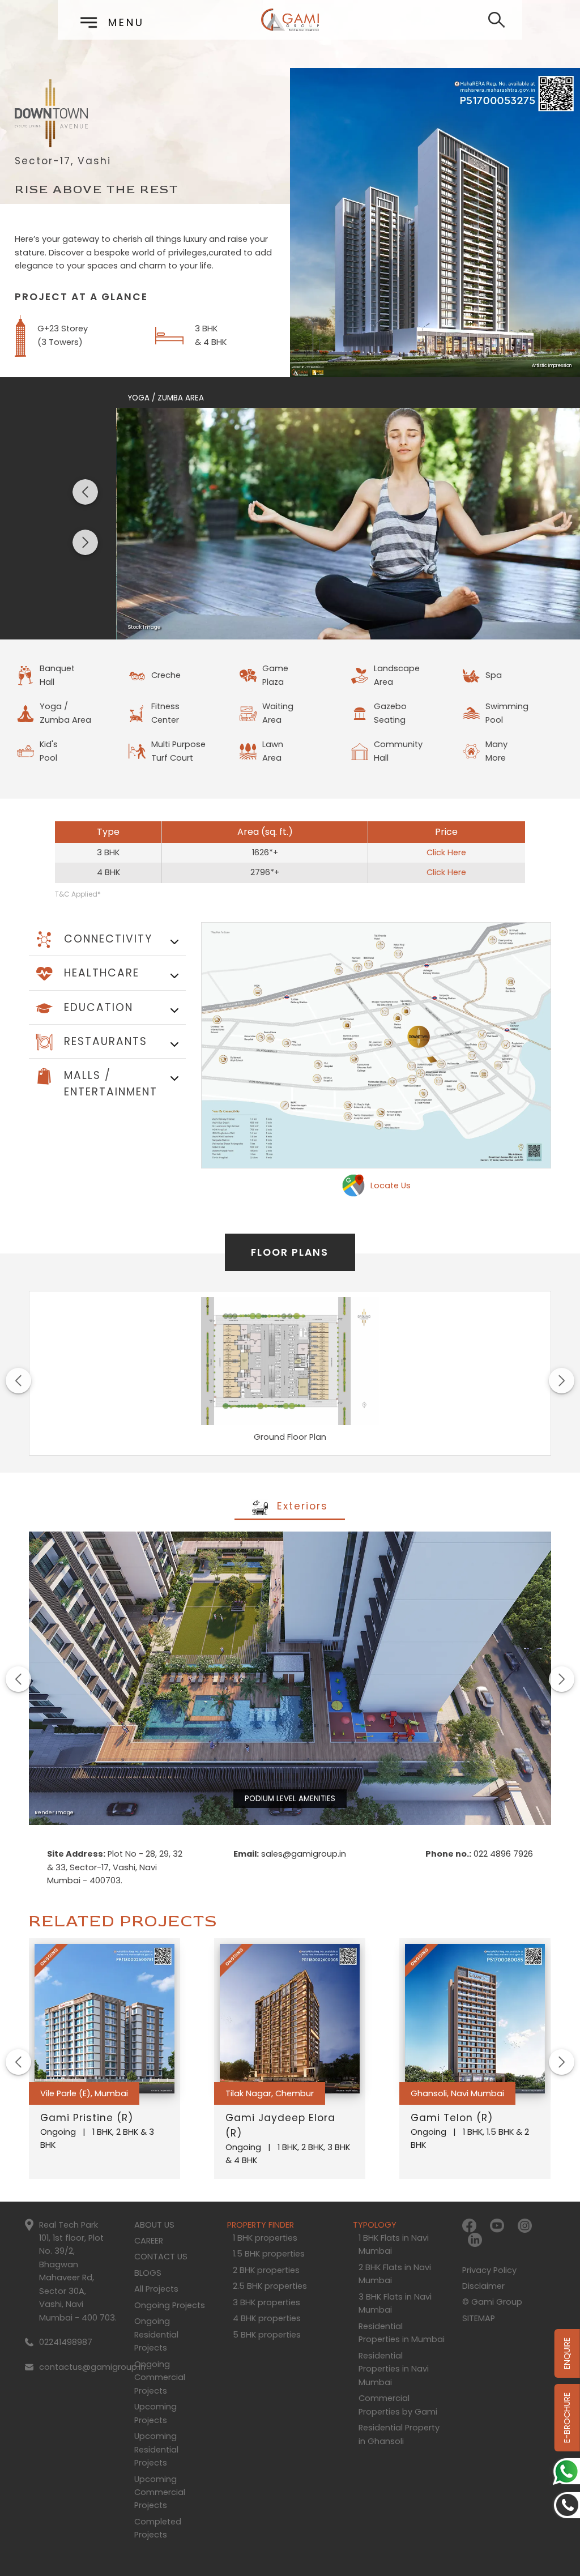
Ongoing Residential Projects (156, 2334)
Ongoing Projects (170, 2305)
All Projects (156, 2289)
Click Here (446, 852)
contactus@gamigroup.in (92, 2367)
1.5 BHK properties (269, 2254)
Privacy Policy (489, 2270)
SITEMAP (479, 2318)
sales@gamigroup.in (302, 1854)
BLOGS (148, 2273)
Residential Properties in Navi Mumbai (394, 2369)
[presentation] (85, 492)
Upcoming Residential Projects (156, 2449)
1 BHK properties (265, 2238)
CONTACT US (161, 2257)
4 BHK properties (267, 2318)
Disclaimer (483, 2286)
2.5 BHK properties (270, 2286)
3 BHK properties (266, 2302)
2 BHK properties (266, 2270)
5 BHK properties (267, 2335)
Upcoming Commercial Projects (160, 2492)
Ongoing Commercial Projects (160, 2377)
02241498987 (66, 2342)
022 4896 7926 (502, 1854)
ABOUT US (154, 2225)
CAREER (149, 2241)
